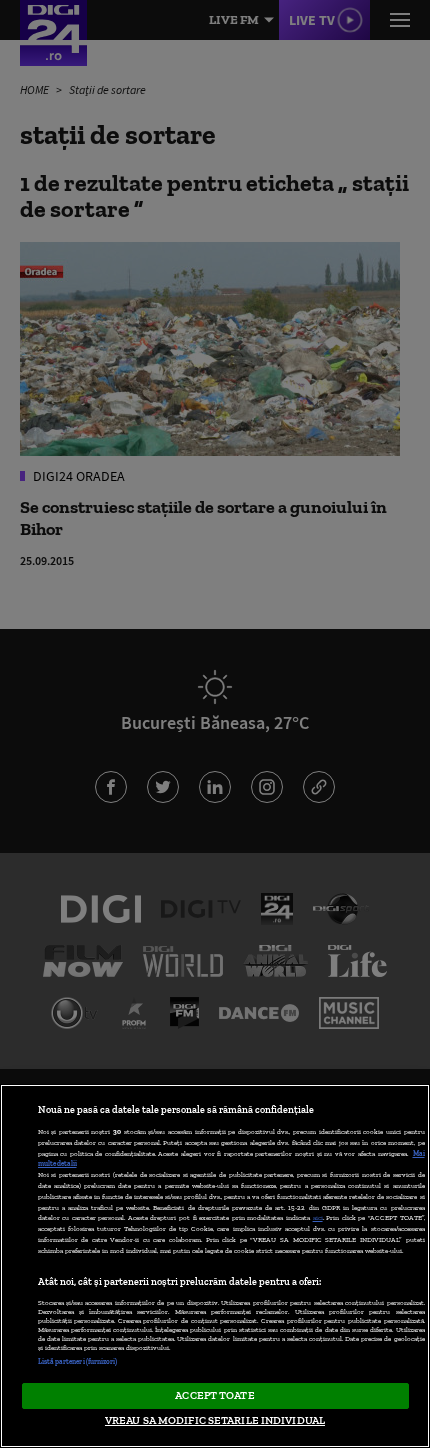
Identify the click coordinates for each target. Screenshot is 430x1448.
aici (318, 1217)
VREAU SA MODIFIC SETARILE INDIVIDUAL (215, 1420)
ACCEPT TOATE (214, 1395)
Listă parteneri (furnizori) (78, 1361)
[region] (215, 1266)
